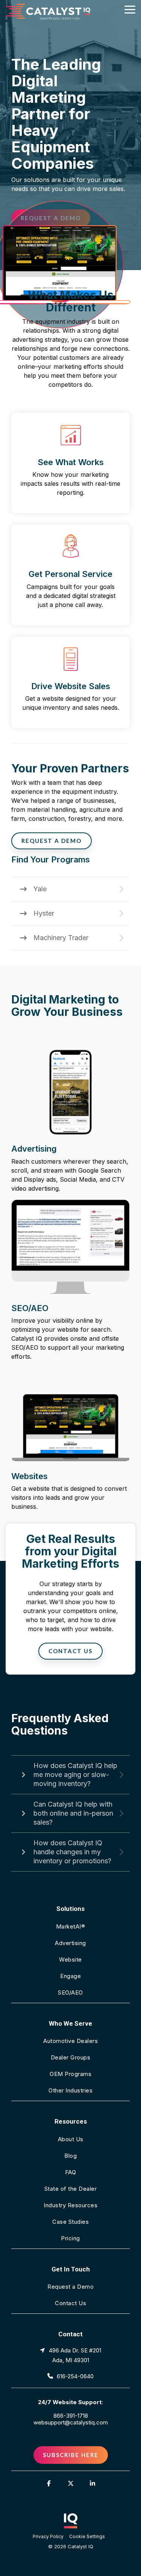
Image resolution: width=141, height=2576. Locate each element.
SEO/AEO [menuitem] (70, 1992)
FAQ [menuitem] (71, 2172)
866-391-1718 (71, 2416)
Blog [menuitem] (70, 2156)
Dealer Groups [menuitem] (71, 2057)
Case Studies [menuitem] (70, 2222)
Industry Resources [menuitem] (70, 2205)
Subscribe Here (71, 2455)
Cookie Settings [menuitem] (87, 2536)
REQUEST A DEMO (52, 841)
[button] (130, 9)
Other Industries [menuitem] (70, 2090)
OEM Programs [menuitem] (70, 2074)
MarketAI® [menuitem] (71, 1926)
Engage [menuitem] (70, 1976)
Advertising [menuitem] (70, 1943)
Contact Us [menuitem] (70, 2303)
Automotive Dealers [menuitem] (70, 2041)
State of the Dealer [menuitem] (71, 2189)
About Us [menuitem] (71, 2139)
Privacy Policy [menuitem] (48, 2536)
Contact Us (70, 1651)
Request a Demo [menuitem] (70, 2287)
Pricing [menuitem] (70, 2238)
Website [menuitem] (70, 1959)
